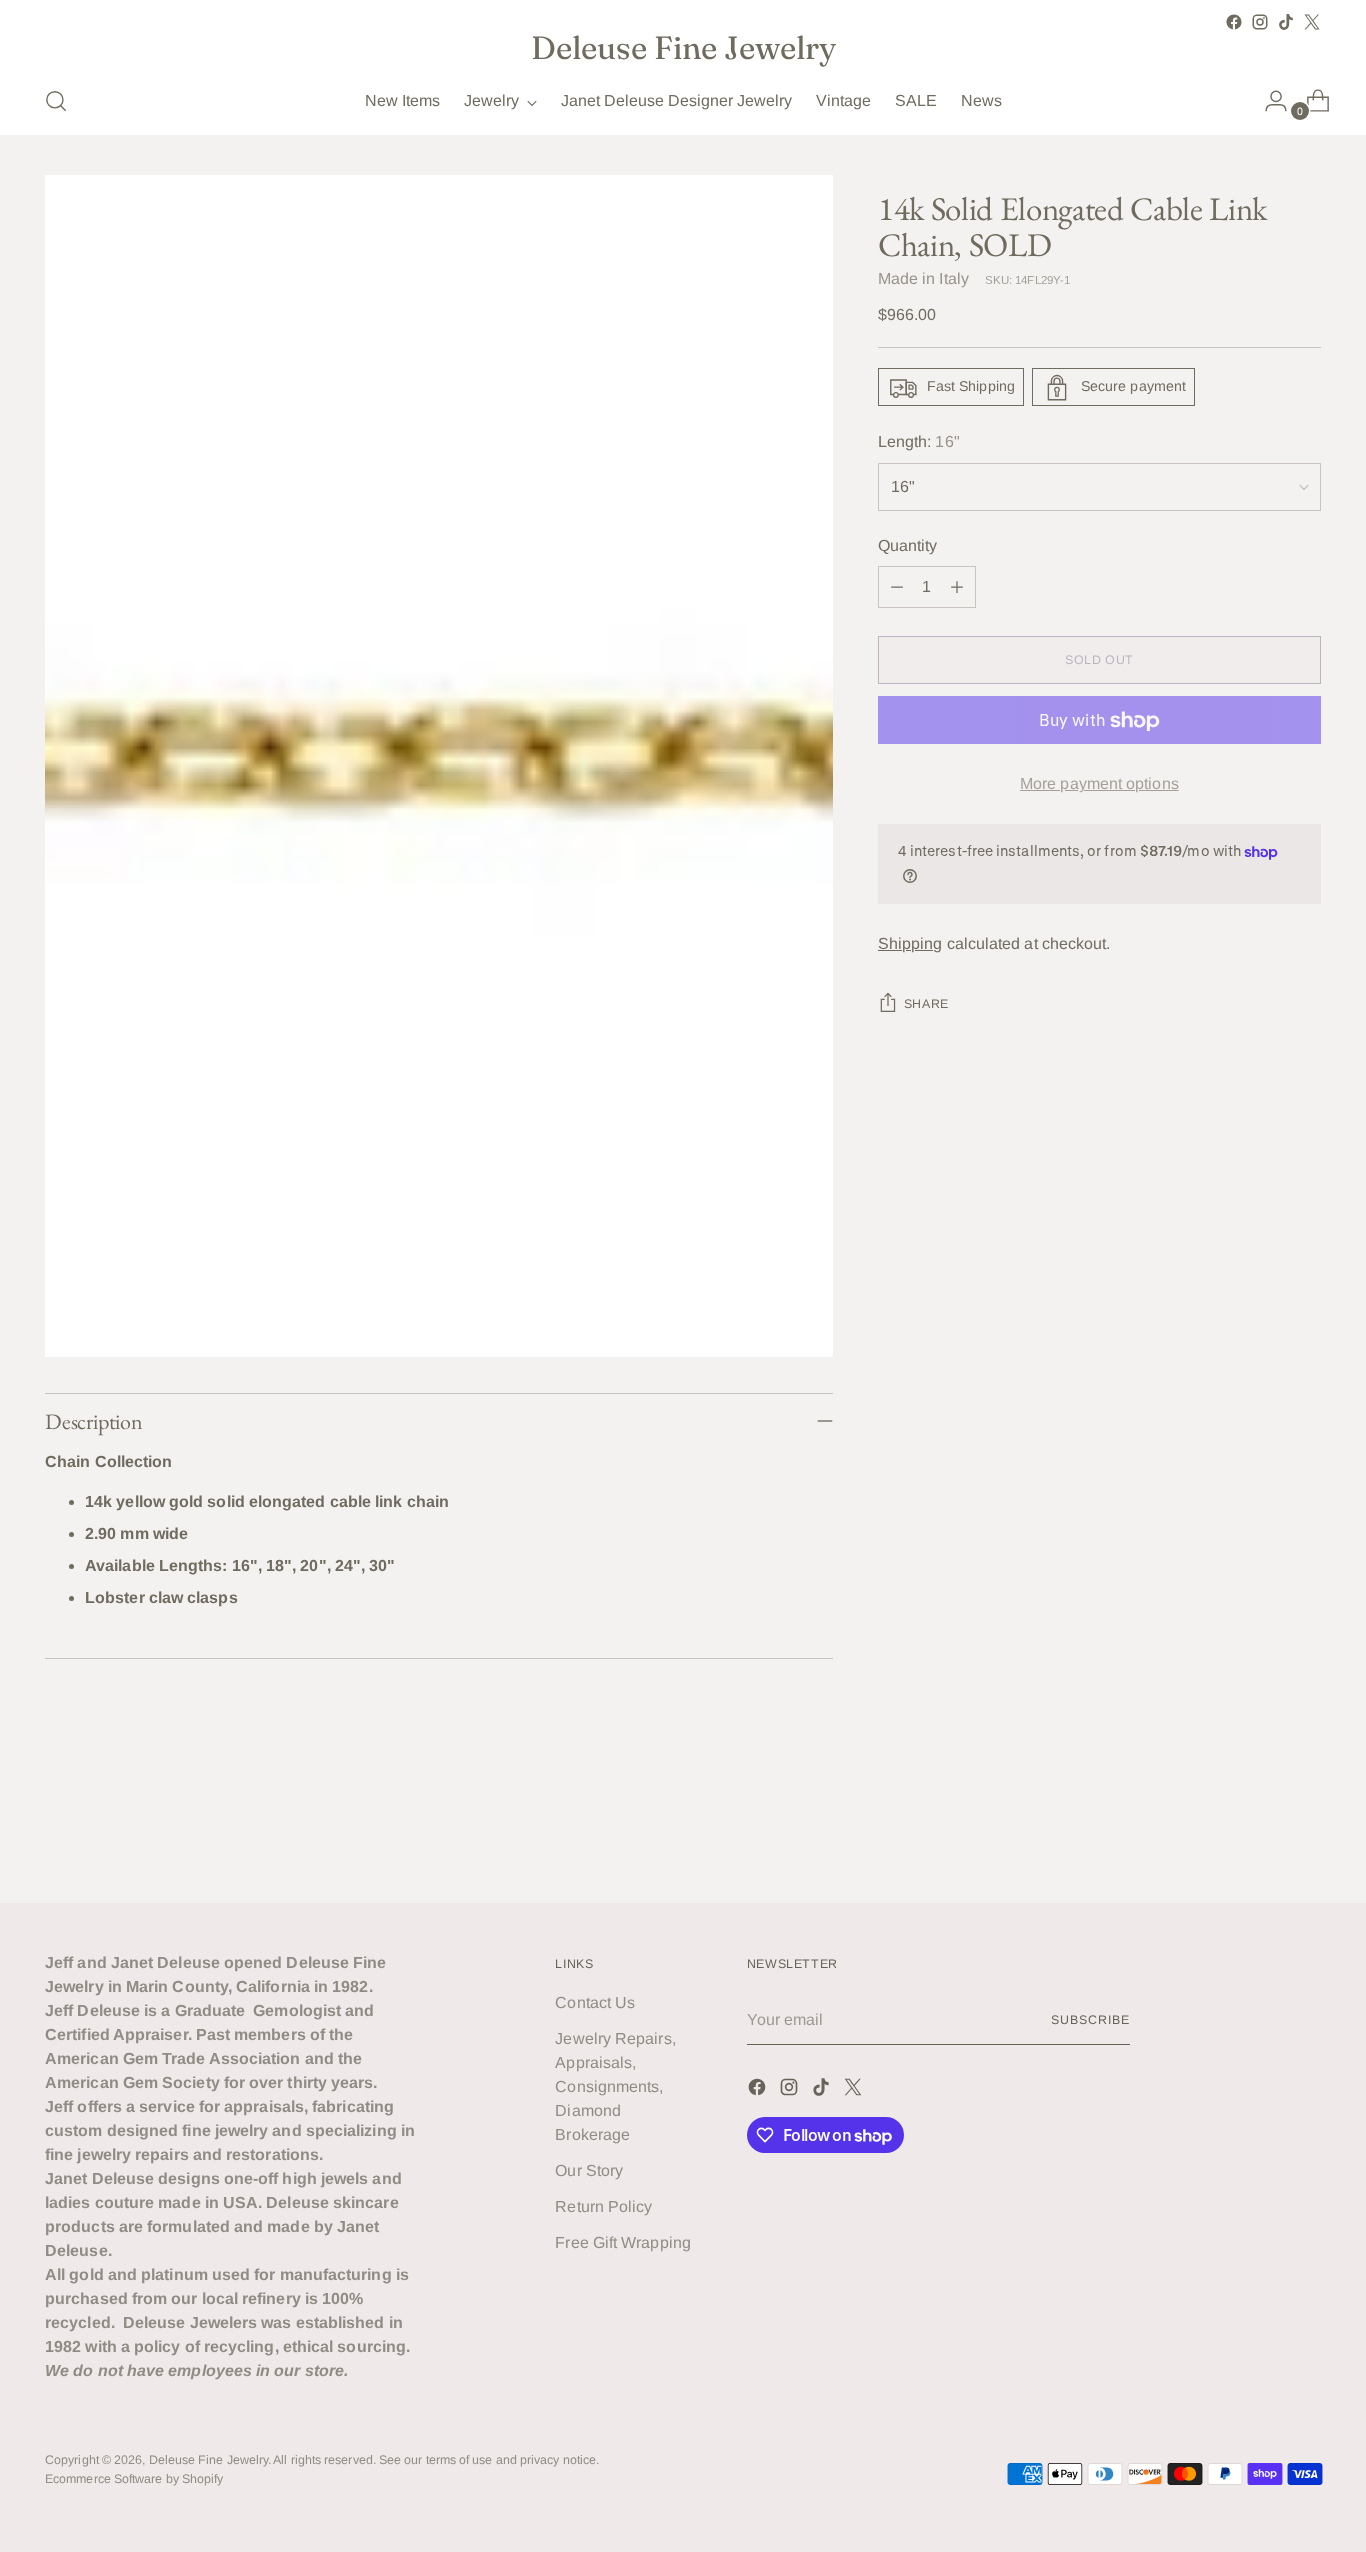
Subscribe (1090, 2020)
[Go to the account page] (1268, 101)
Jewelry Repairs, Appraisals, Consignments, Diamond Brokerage (615, 2086)
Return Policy (603, 2206)
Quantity (908, 546)
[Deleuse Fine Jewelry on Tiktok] (1286, 22)
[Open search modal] (56, 101)
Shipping (910, 943)
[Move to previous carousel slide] (1258, 1835)
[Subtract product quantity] (897, 588)
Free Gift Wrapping (622, 2242)
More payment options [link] (1099, 784)
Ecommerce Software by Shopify (134, 2479)
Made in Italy (923, 279)
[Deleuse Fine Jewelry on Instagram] (1260, 22)
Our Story (589, 2170)
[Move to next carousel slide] (1304, 1834)
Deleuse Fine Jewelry (209, 2460)
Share (926, 1004)
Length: (919, 442)
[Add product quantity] (957, 588)
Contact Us (595, 2002)
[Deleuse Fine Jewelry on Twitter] (1312, 22)
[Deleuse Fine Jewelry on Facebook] (1234, 22)
